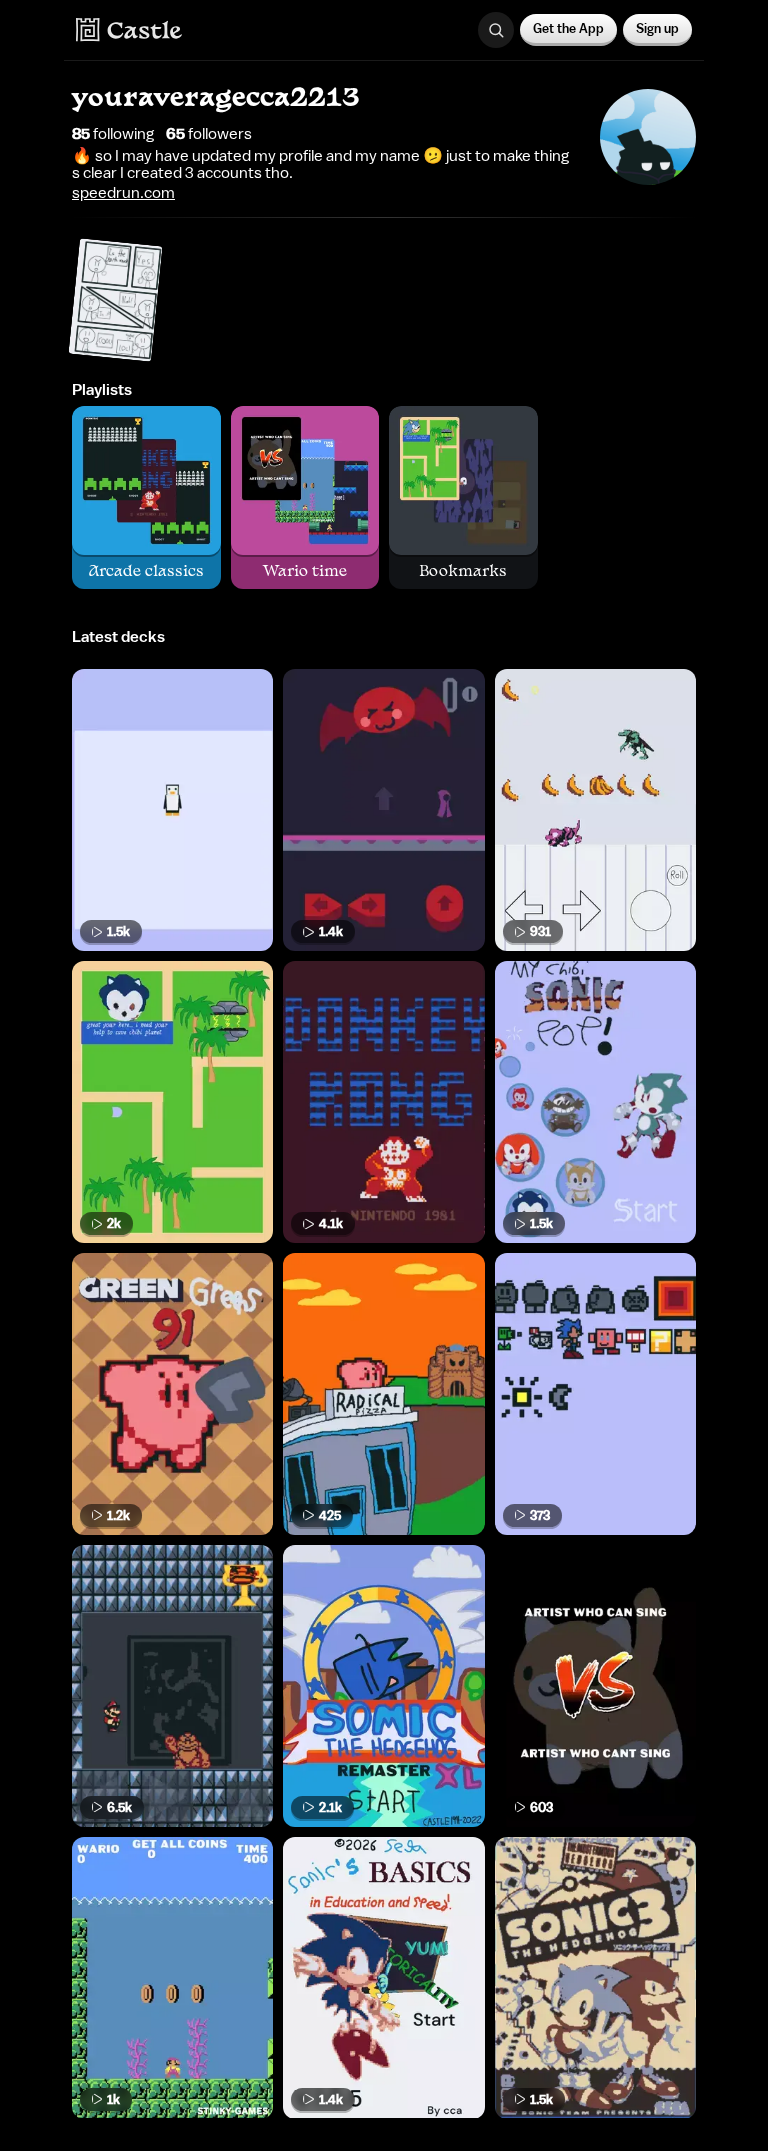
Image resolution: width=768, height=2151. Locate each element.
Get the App (568, 28)
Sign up (657, 28)
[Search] (496, 30)
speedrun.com (123, 193)
